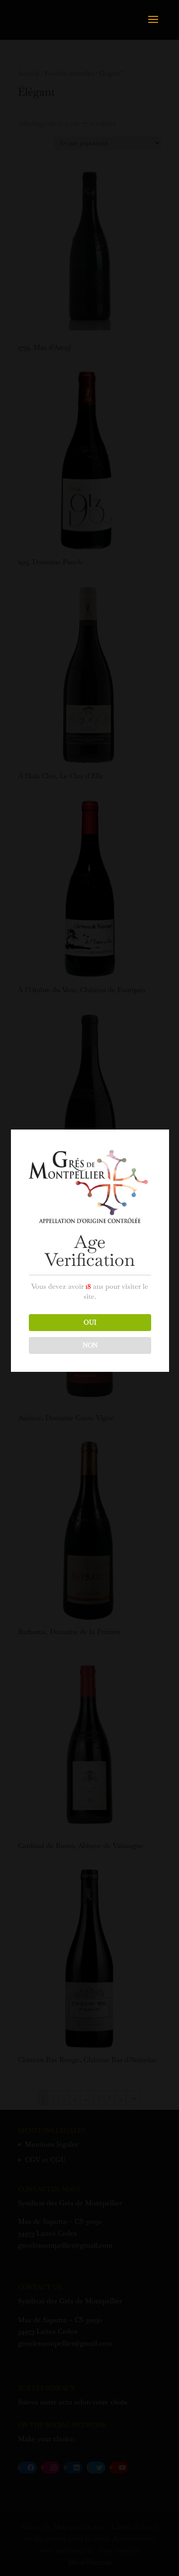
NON (90, 1345)
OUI (90, 1322)
